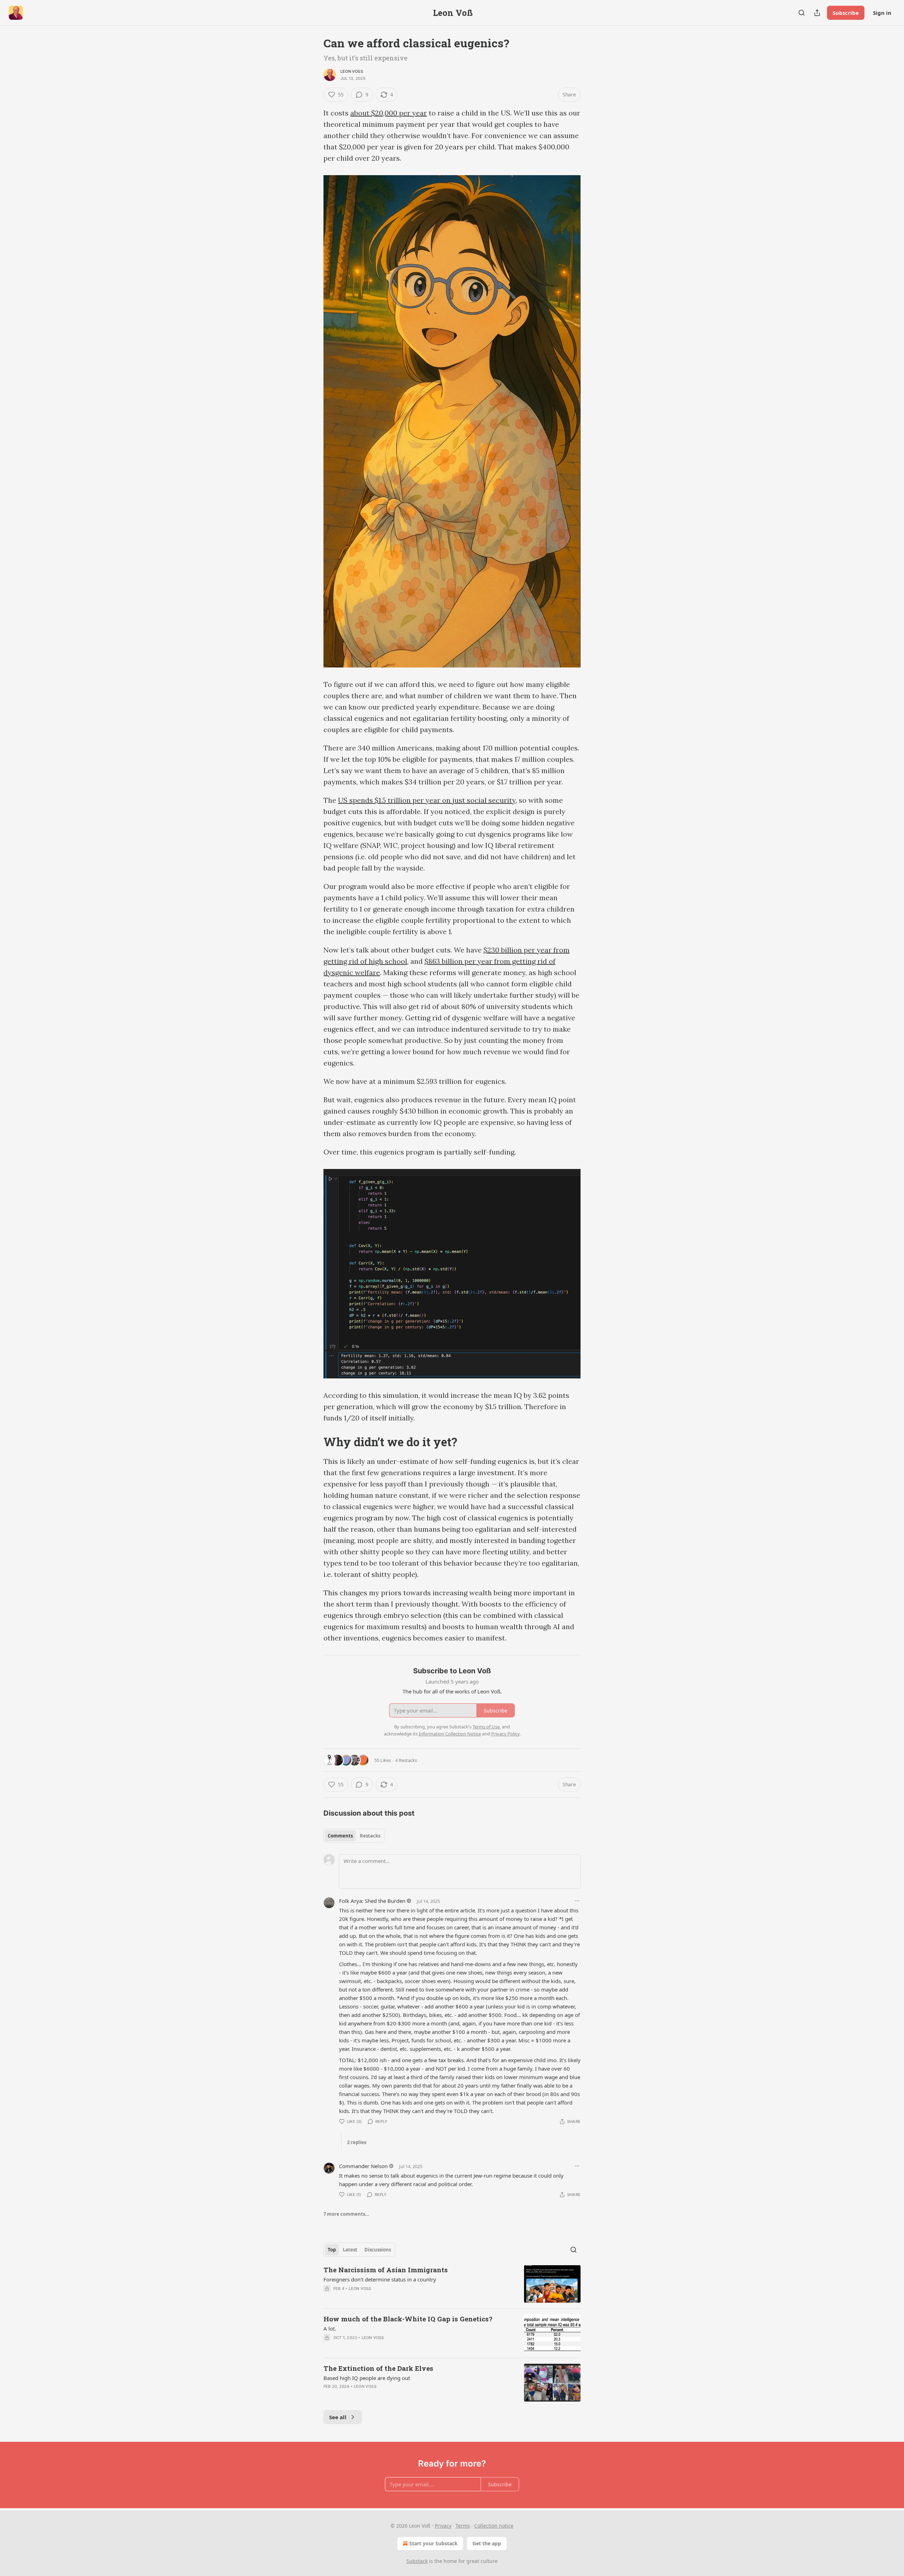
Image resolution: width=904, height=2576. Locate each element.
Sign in (882, 13)
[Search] (802, 13)
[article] (452, 2284)
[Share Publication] (817, 13)
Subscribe (846, 13)
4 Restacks (406, 1760)
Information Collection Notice (450, 1734)
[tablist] (354, 1836)
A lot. (330, 2328)
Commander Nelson (363, 2166)
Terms (463, 2526)
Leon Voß (352, 71)
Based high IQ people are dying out (367, 2378)
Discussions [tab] (378, 2250)
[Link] (314, 1442)
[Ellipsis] (577, 1901)
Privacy (443, 2526)
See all (338, 2417)
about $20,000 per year (389, 113)
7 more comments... (346, 2214)
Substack (417, 2561)
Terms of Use (486, 1727)
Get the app (487, 2543)
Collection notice (494, 2526)
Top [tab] (332, 2250)
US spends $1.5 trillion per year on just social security (427, 800)
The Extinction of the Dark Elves (378, 2368)
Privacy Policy (505, 1734)
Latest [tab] (350, 2250)
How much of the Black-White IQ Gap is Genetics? (408, 2319)
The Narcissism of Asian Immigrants (386, 2270)
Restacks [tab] (370, 1836)
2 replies (357, 2142)
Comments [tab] (340, 1836)
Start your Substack (433, 2543)
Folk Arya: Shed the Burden (372, 1901)
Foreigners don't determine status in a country (380, 2279)
